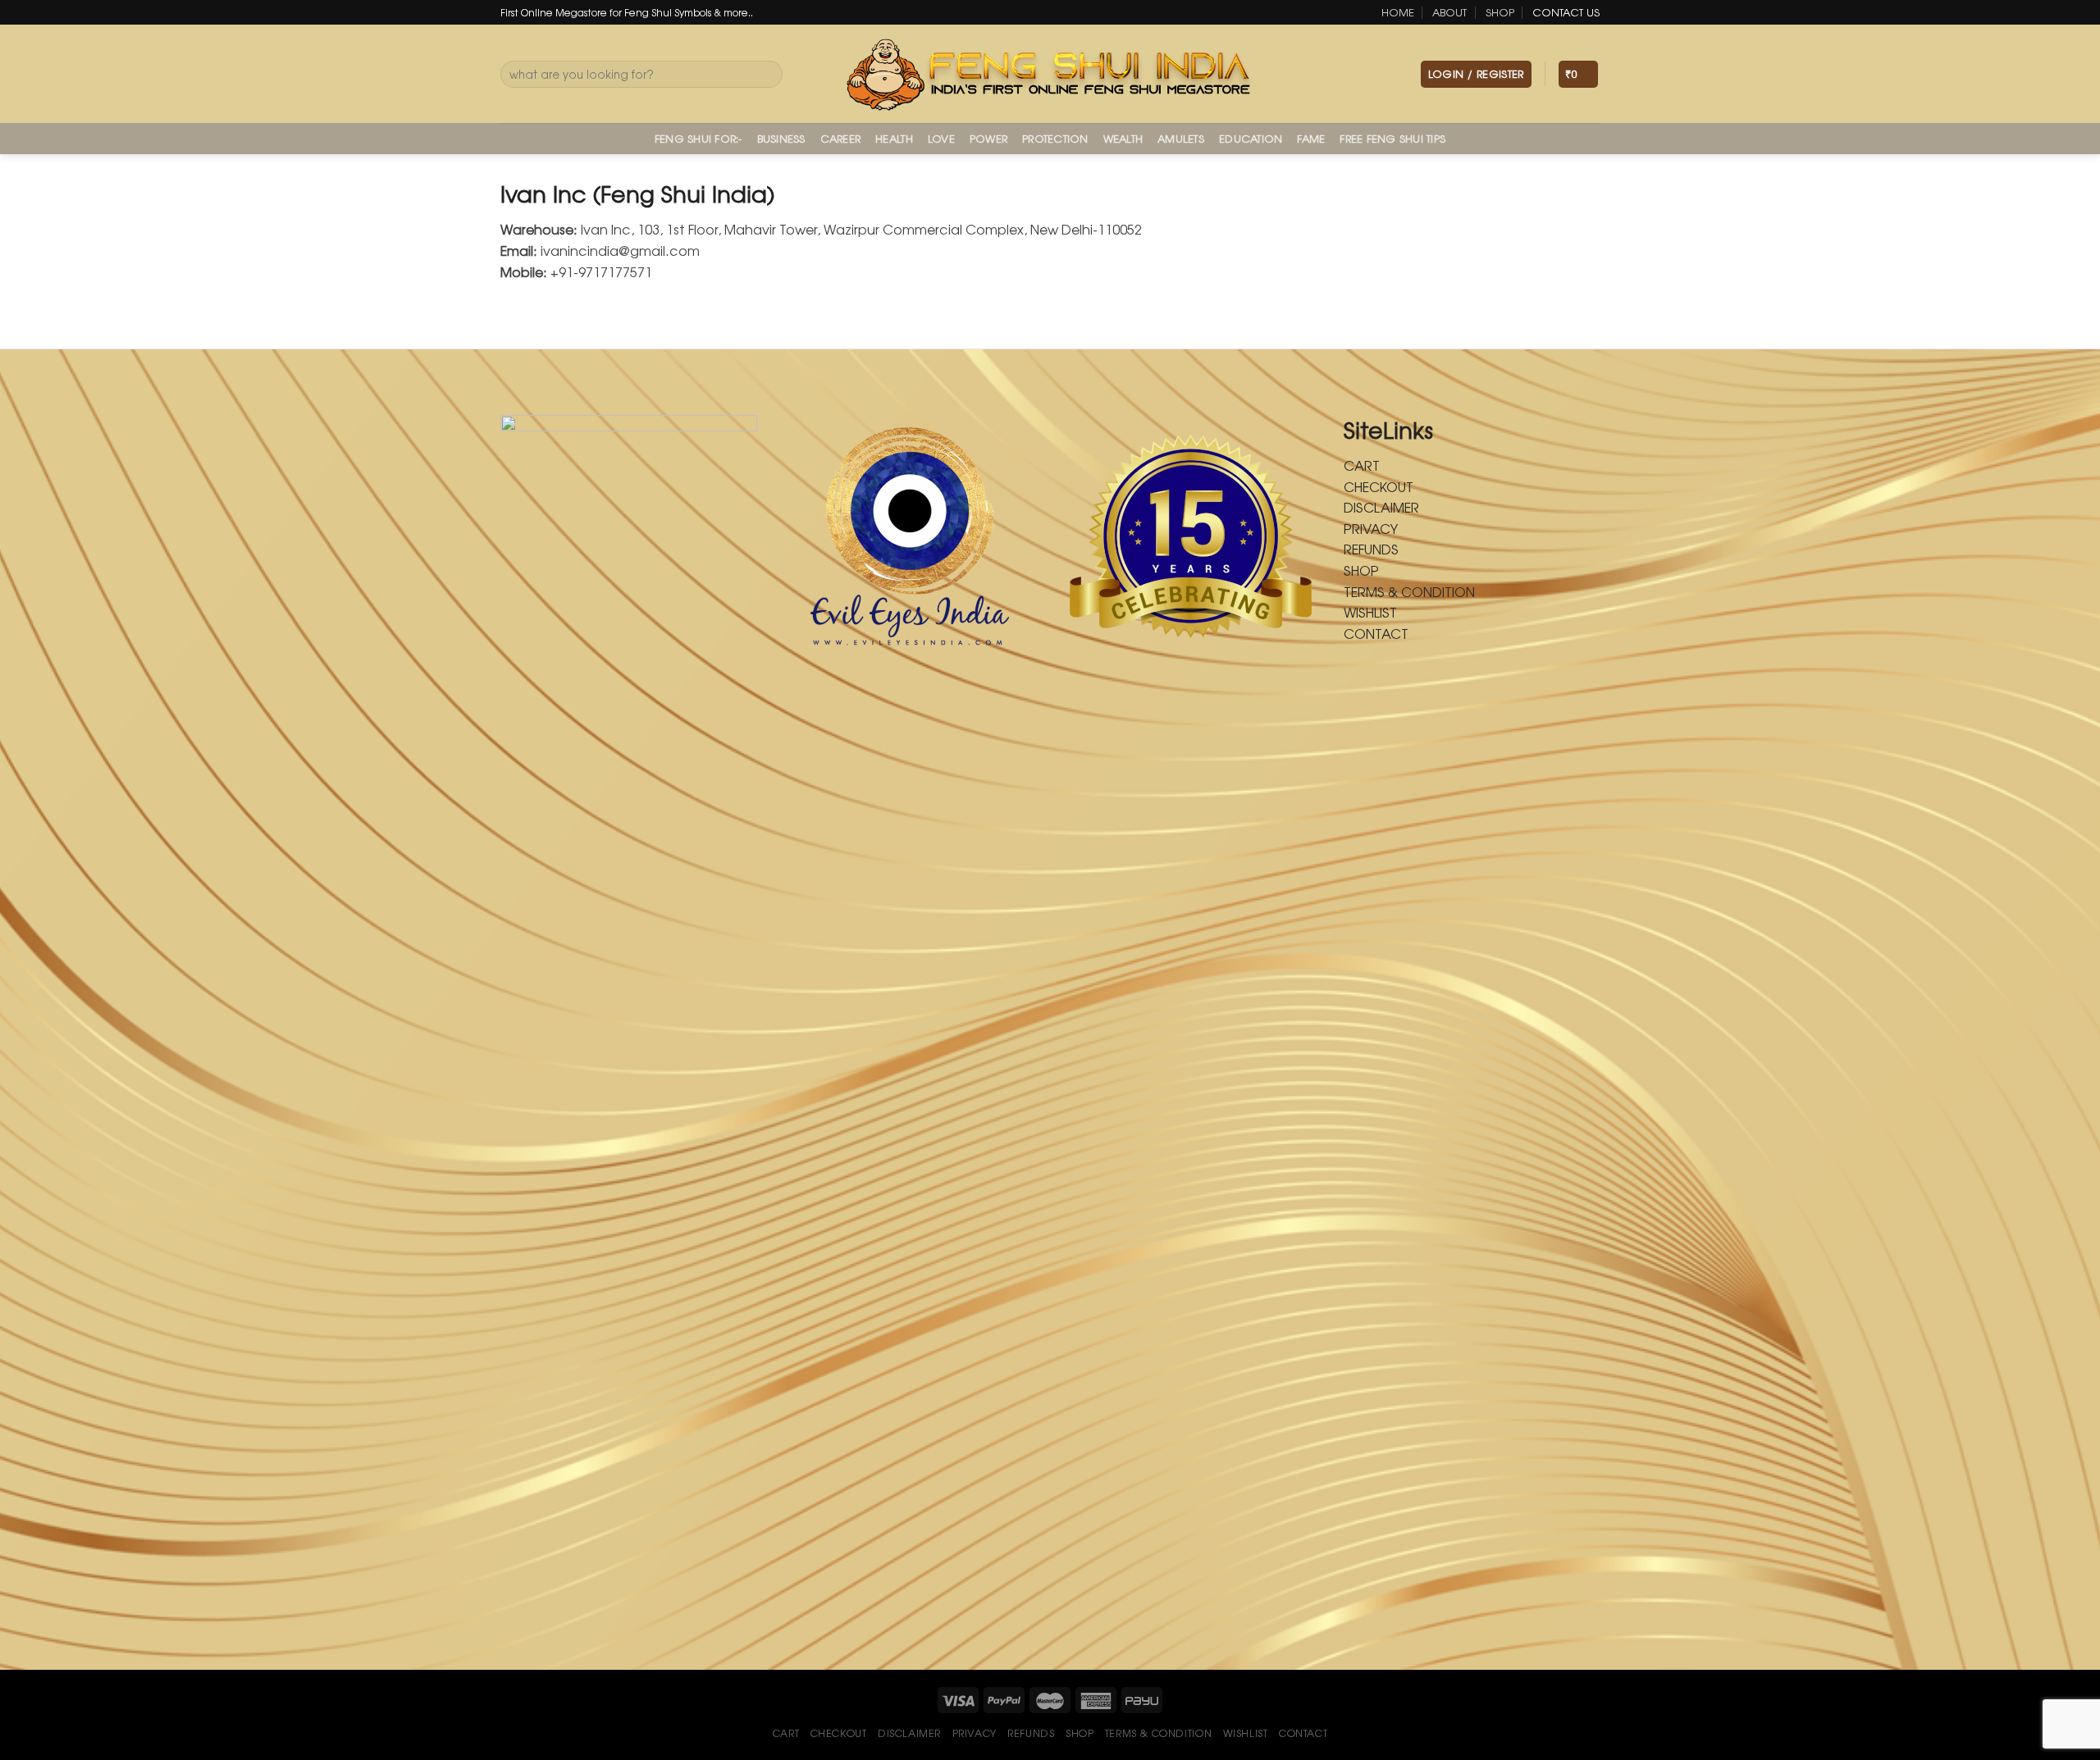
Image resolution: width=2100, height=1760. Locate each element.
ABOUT (1449, 12)
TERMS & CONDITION (1409, 591)
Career (841, 138)
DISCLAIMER (1381, 507)
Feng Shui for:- (698, 138)
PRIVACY (1371, 528)
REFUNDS (1371, 549)
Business (781, 138)
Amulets (1181, 138)
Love (941, 138)
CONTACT (1376, 633)
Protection (1055, 138)
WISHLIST (1370, 612)
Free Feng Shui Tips (1392, 138)
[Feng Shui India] (1050, 74)
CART (1362, 465)
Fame (1311, 138)
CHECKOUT (1379, 486)
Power (988, 138)
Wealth (1123, 138)
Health (894, 138)
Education (1251, 138)
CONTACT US (1566, 12)
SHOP (1500, 12)
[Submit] (767, 75)
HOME (1398, 12)
